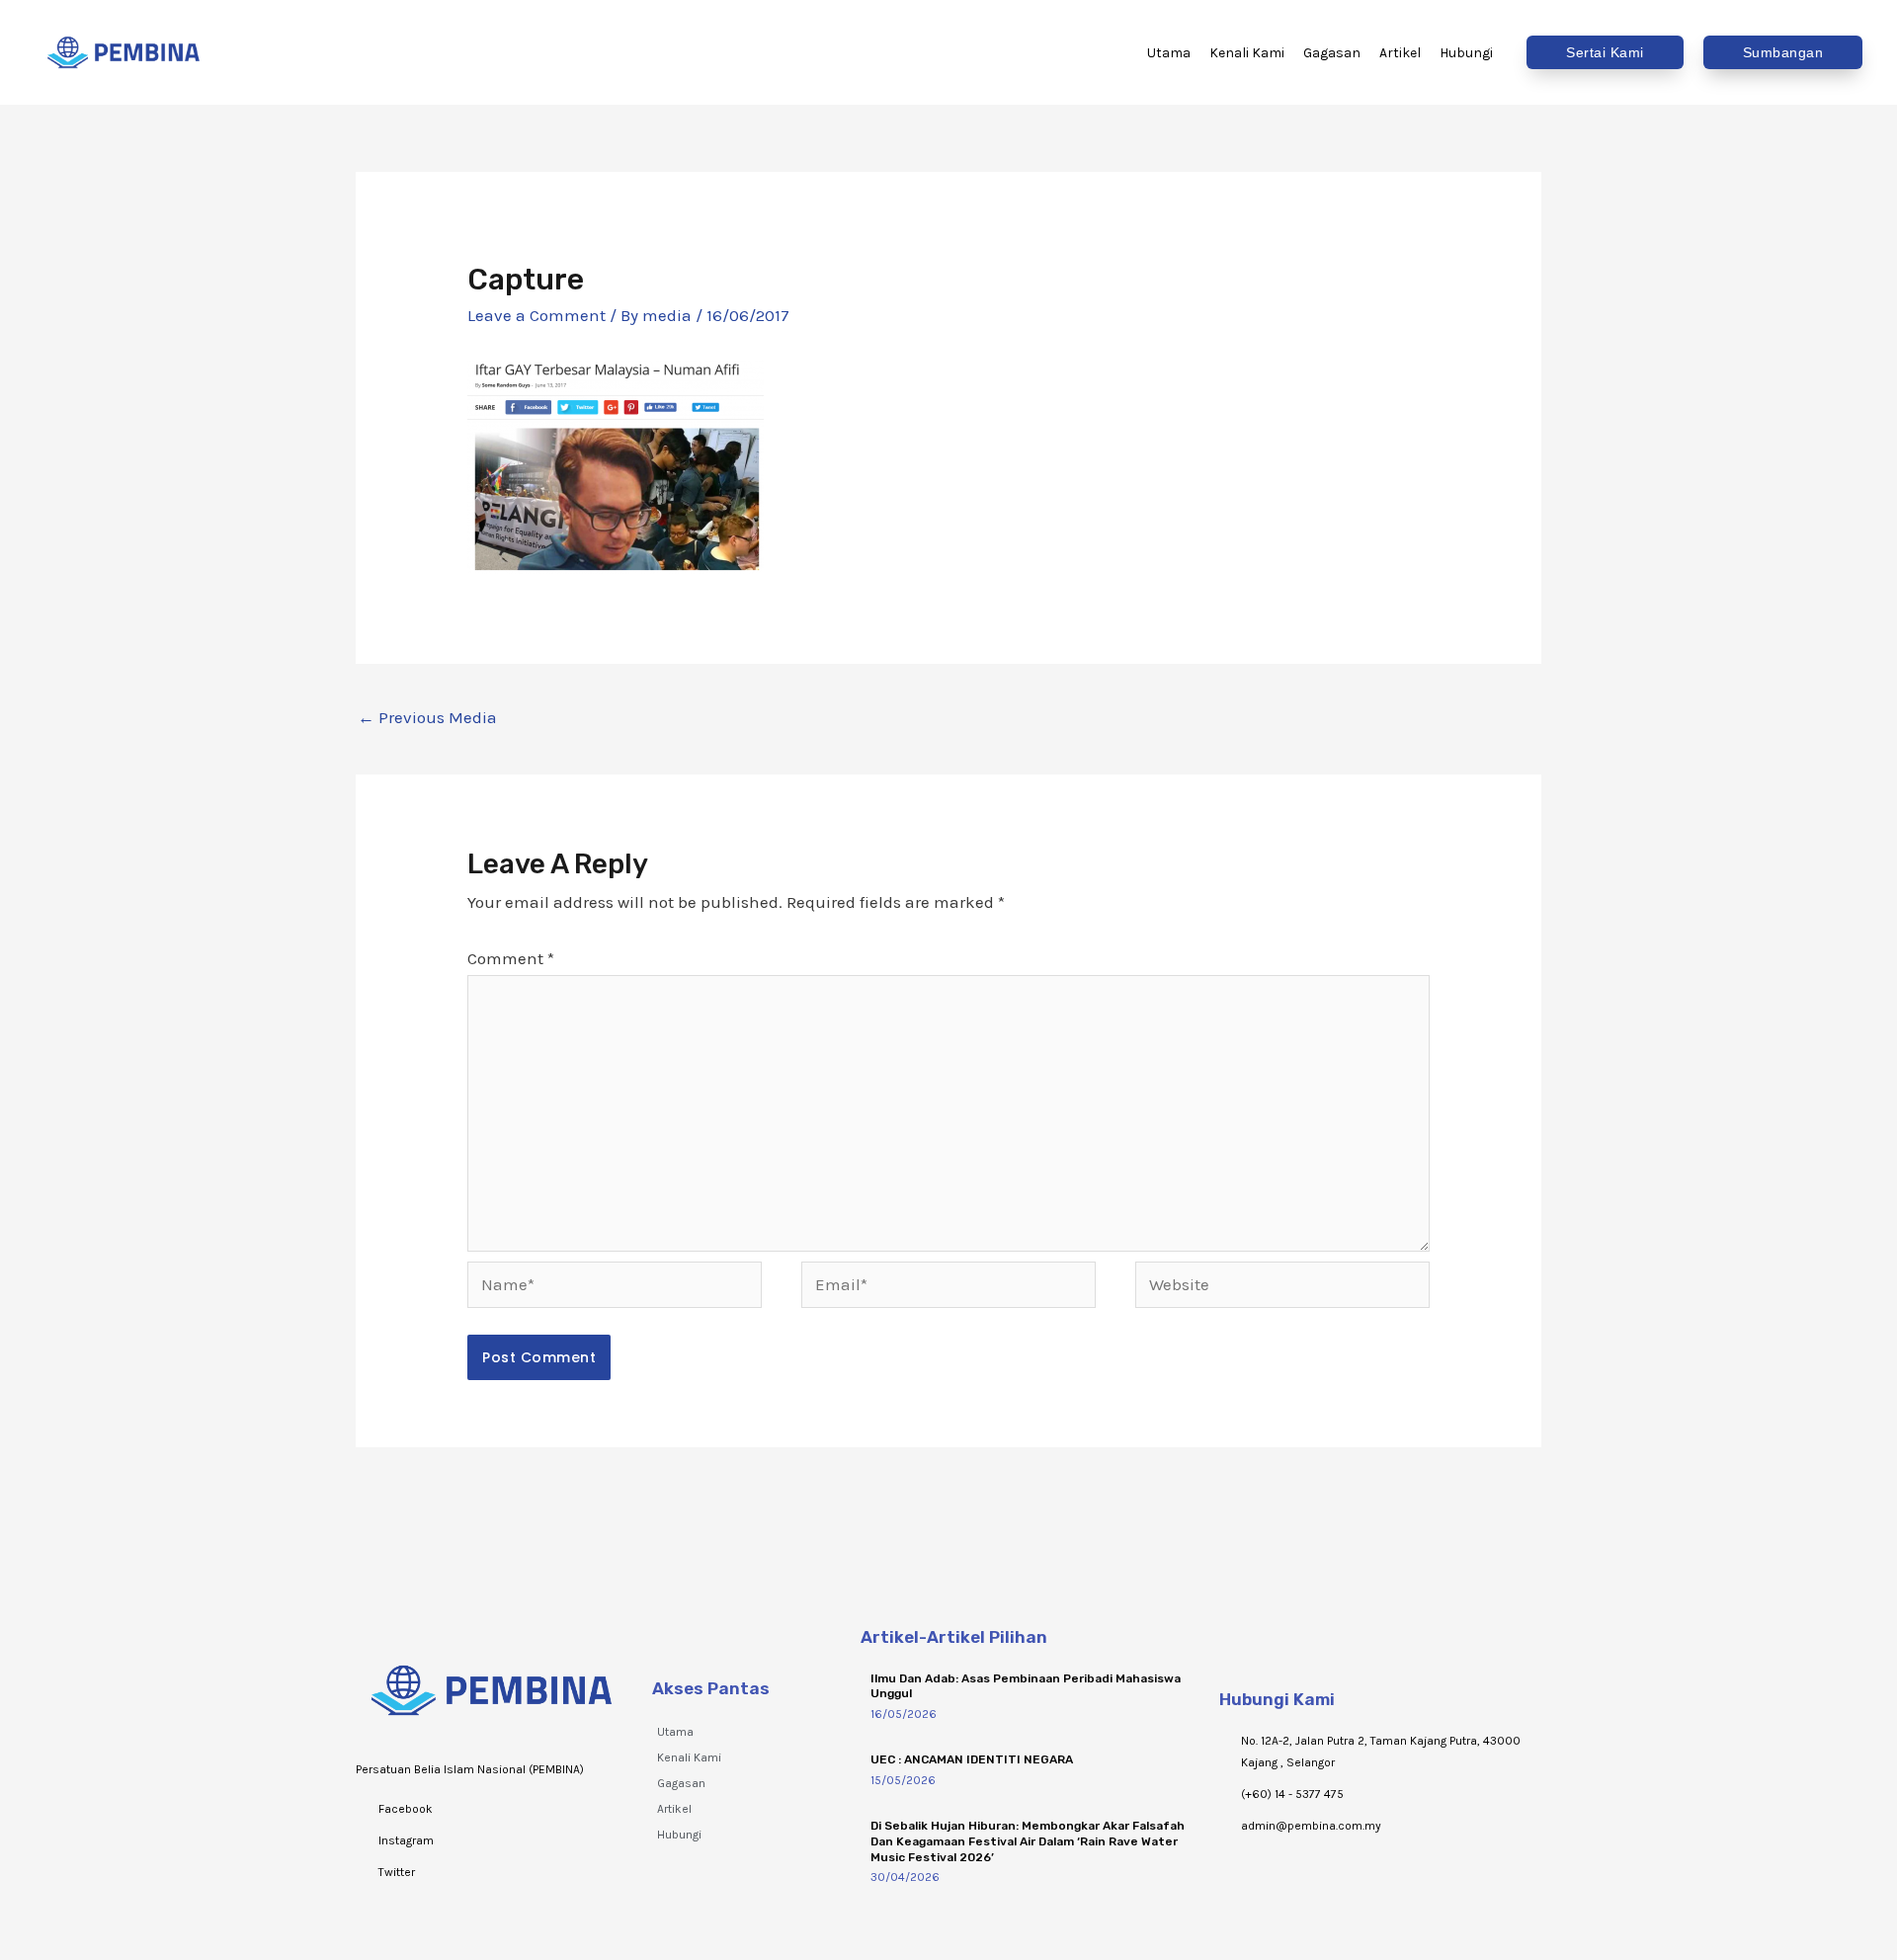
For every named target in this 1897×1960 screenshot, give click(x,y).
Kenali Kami (689, 1757)
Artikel (674, 1809)
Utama (675, 1732)
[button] (1605, 52)
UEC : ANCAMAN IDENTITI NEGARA (972, 1759)
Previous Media (427, 717)
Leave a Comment (536, 315)
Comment (511, 958)
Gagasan (681, 1783)
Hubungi (679, 1835)
